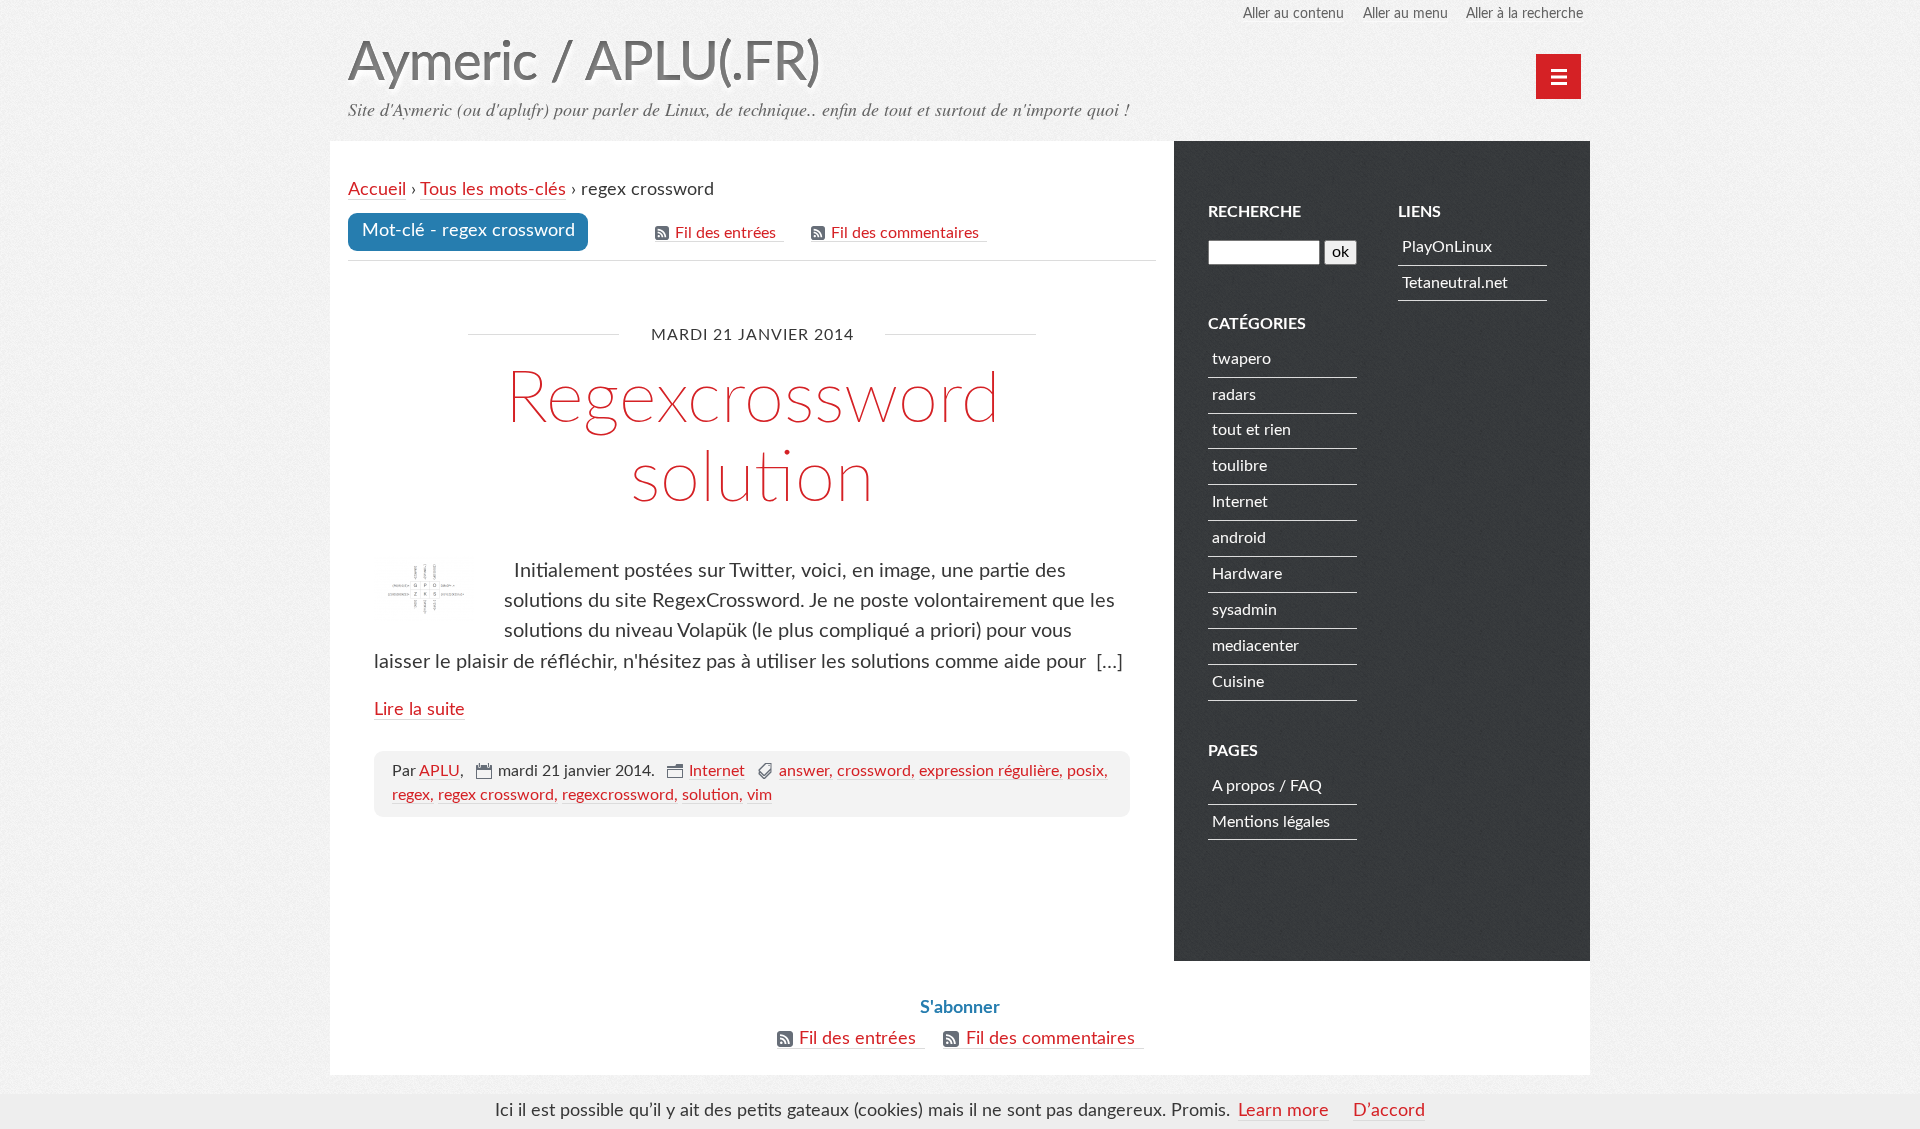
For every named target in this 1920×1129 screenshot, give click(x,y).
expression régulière (989, 771)
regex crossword (496, 795)
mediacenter (1255, 646)
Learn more (1283, 1111)
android (1239, 538)
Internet (717, 771)
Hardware (1247, 574)
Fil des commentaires (905, 233)
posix (1085, 771)
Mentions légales (1271, 822)
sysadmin (1244, 610)
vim (759, 795)
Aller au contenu (1293, 14)
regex (411, 795)
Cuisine (1238, 682)
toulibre (1239, 466)
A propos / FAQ (1267, 786)
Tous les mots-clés (493, 190)
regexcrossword (618, 795)
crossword (874, 771)
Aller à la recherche (1524, 14)
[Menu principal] (1558, 76)
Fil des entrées (725, 233)
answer (804, 771)
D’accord (1389, 1111)
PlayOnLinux (1447, 247)
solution (710, 795)
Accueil (377, 190)
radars (1234, 395)
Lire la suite (419, 710)
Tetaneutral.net (1455, 283)
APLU (439, 771)
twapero (1241, 359)
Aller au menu (1405, 14)
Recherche (1254, 212)
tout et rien (1251, 430)
